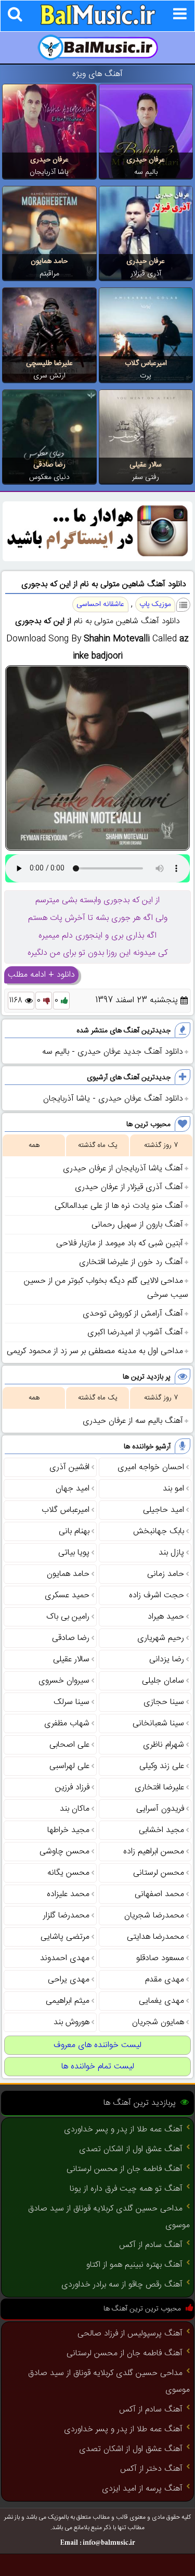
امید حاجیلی (164, 1510)
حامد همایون (49, 261)
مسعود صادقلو (160, 1958)
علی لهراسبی (69, 1766)
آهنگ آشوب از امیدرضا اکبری (135, 1333)
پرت (146, 376)
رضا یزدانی (167, 1659)
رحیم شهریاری (161, 1638)
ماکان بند (75, 1809)
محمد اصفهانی (159, 1894)
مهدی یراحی (69, 1980)
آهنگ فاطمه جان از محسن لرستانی (125, 2169)
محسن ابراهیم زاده (154, 1852)
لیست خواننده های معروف (97, 2045)
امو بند (173, 1489)
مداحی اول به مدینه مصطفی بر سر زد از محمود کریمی (95, 1351)
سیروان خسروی (64, 1681)
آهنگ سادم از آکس (151, 2245)
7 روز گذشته (161, 1145)
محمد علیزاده (68, 1894)
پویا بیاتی (74, 1553)
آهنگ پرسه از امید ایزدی (142, 2489)
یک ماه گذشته (98, 1145)
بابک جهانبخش (159, 1531)
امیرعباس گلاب (146, 363)
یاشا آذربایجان (49, 172)
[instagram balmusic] (97, 559)
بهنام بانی (74, 1531)
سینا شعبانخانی (158, 1723)
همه (34, 1145)
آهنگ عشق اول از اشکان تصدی (131, 2149)
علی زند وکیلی (162, 1766)
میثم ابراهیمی (68, 2001)
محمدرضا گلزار (66, 1916)
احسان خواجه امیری (151, 1467)
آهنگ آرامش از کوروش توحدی (133, 1314)
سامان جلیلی (163, 1681)
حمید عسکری (67, 1595)
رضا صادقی (49, 465)
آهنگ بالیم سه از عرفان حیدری (133, 1421)
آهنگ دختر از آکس (151, 2469)
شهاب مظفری (67, 1723)
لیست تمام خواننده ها (98, 2067)
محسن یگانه (68, 1873)
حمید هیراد (166, 1617)
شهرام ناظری (164, 1745)
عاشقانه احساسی (100, 604)
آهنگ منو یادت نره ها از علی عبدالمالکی (119, 1206)
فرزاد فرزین (72, 1788)
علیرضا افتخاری (159, 1788)
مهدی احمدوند (65, 1958)
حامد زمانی (166, 1574)
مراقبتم (49, 274)
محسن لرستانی (159, 1873)
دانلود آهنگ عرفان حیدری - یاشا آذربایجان (113, 1099)
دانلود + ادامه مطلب (41, 975)
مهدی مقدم (165, 1980)
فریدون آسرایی (160, 1809)
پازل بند (171, 1553)
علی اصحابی (69, 1745)
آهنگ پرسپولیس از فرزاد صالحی (130, 2334)
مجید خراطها (68, 1830)
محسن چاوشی (64, 1852)
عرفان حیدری (146, 160)
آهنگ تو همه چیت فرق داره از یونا (126, 2189)
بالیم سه (146, 172)
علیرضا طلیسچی (49, 363)
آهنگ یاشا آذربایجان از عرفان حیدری (123, 1169)
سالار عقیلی (146, 465)
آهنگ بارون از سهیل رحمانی (137, 1225)
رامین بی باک (68, 1617)
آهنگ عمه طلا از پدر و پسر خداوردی (123, 2130)
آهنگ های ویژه (97, 74)
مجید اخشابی (161, 1830)
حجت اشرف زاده (157, 1595)
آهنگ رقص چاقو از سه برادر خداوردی (122, 2285)
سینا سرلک (71, 1702)
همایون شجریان (158, 2022)
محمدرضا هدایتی (155, 1937)
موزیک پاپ (155, 604)
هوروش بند (71, 2022)
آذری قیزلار (146, 274)
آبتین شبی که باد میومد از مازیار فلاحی (120, 1243)
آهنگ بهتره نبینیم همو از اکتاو (134, 2265)
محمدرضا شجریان (154, 1916)
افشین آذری (69, 1467)
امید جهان (73, 1489)
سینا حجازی (164, 1702)
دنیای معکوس (49, 477)
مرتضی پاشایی (65, 1937)
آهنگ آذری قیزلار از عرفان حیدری (129, 1187)
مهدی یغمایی (161, 2001)
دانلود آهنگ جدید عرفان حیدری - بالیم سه (113, 1052)
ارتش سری (49, 376)
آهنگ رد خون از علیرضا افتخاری (131, 1262)
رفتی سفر (146, 477)
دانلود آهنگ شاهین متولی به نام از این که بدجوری (104, 584)
